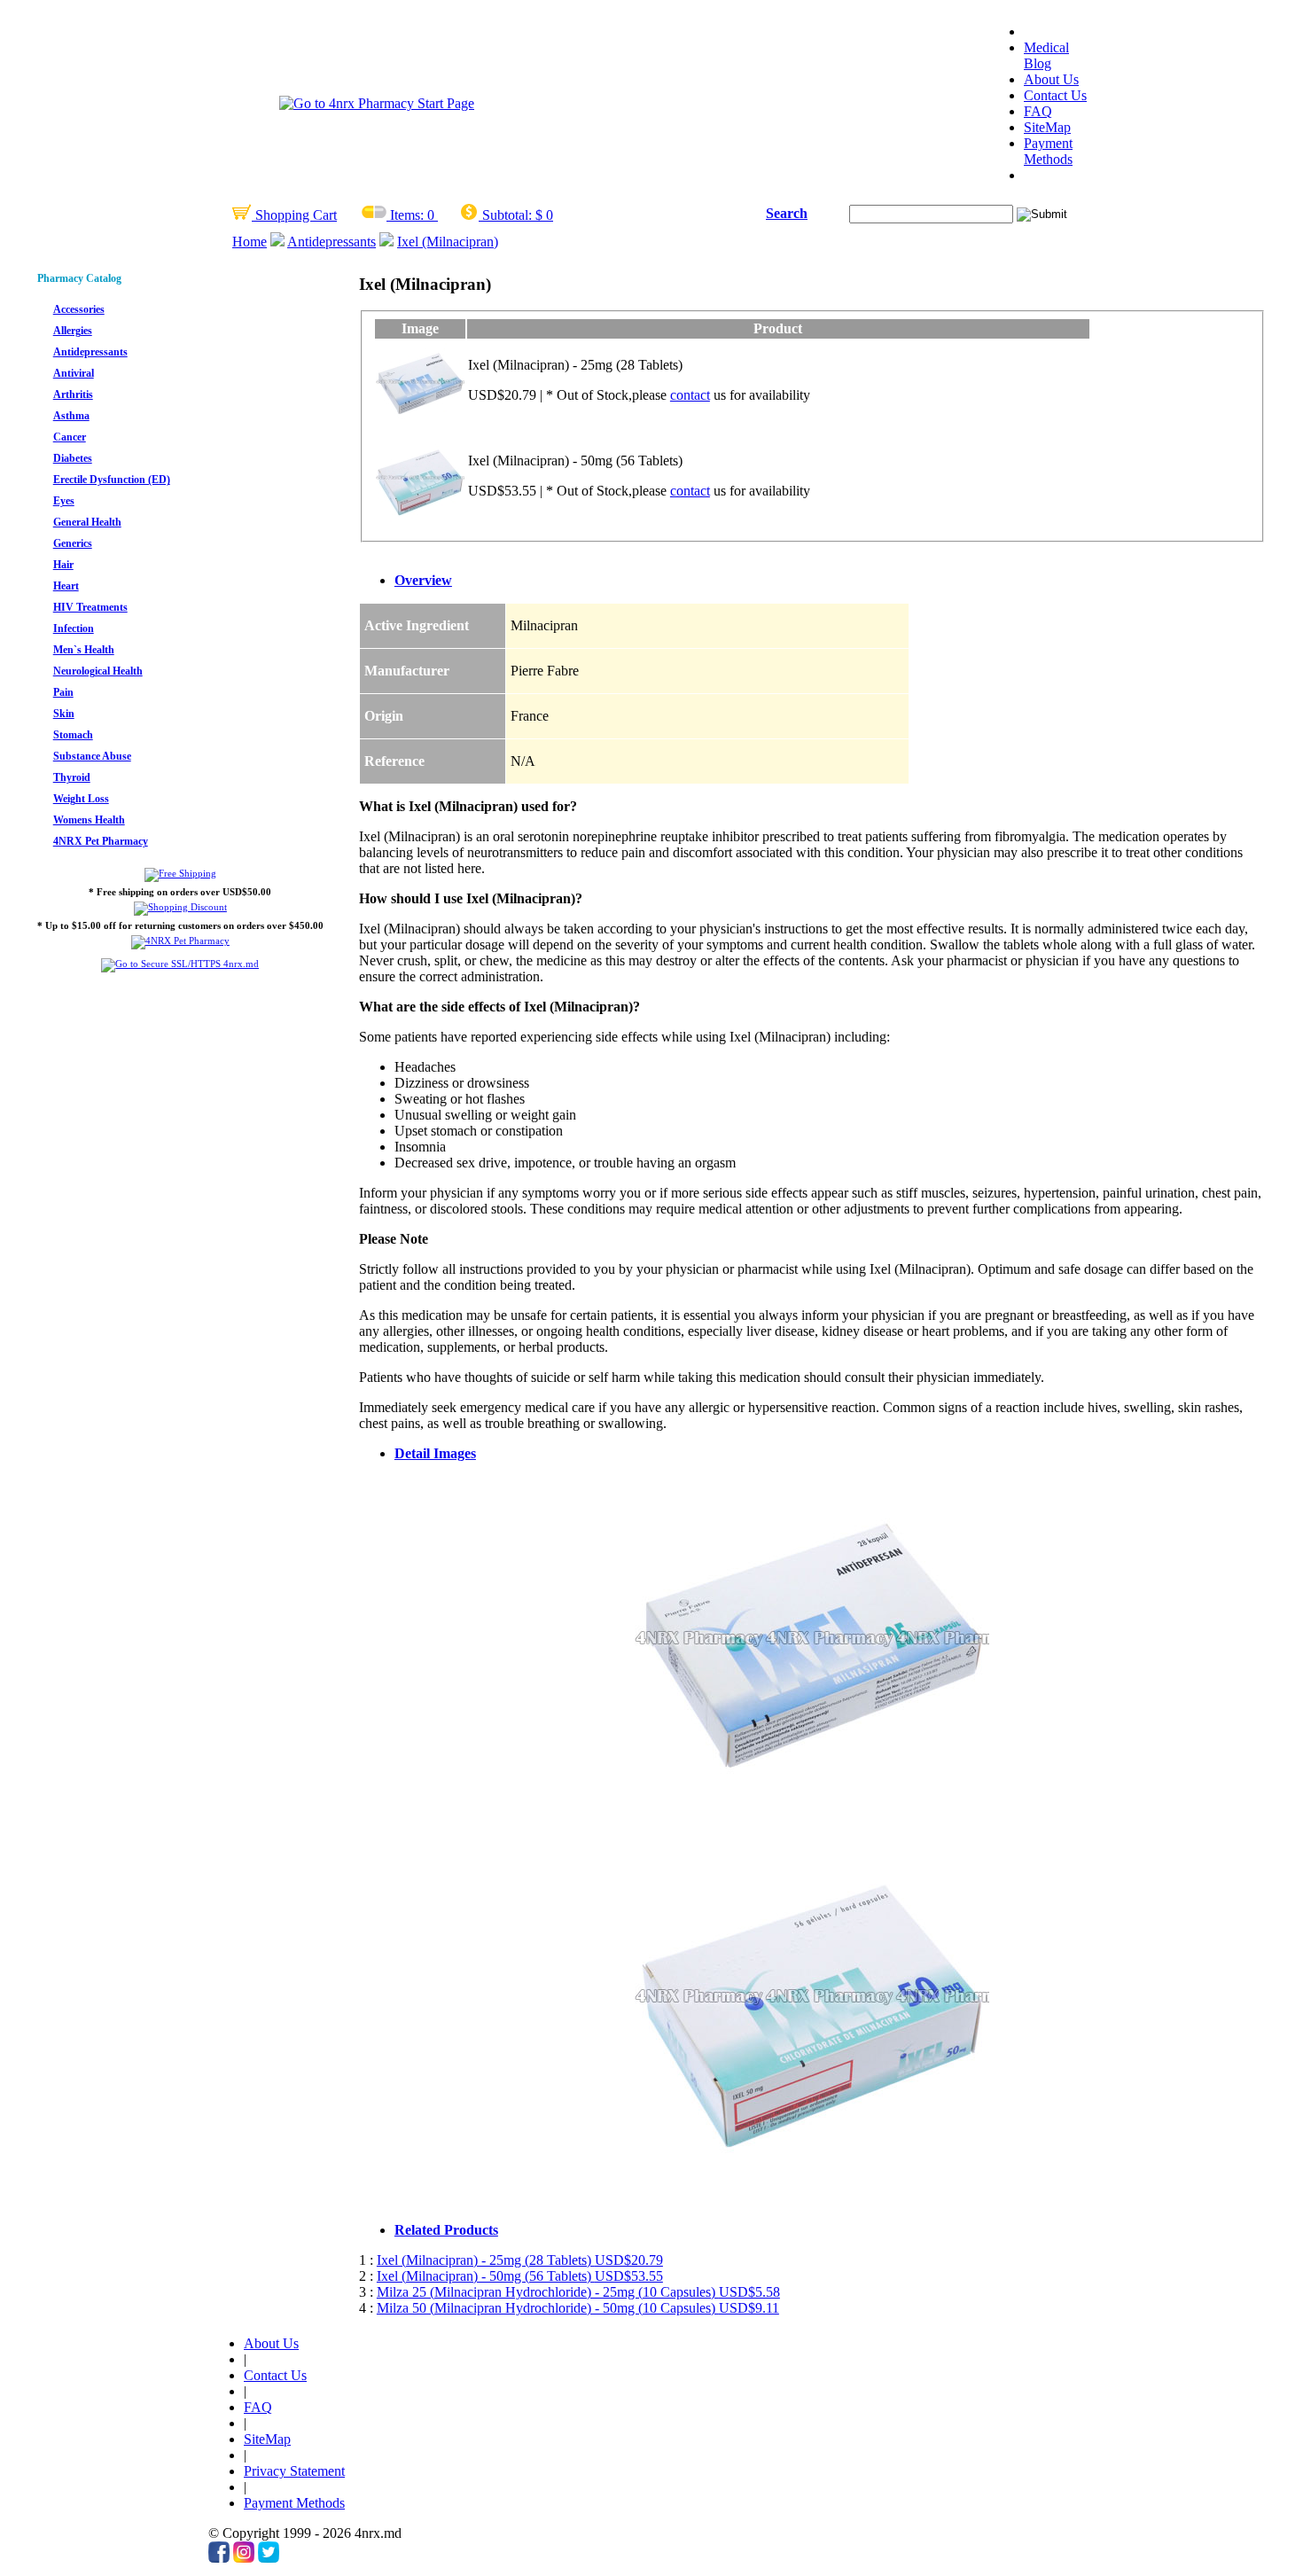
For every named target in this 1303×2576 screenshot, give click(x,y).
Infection (74, 628)
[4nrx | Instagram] (244, 2558)
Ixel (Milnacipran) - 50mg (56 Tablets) (520, 2276)
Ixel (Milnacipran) (448, 242)
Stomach (73, 735)
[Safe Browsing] (180, 964)
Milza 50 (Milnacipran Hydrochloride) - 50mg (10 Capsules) (578, 2308)
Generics (73, 543)
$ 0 (544, 215)
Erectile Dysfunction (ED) (112, 480)
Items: (407, 215)
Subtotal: (507, 215)
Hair (63, 565)
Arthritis (73, 394)
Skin (64, 714)
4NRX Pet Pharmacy (101, 841)
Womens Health (89, 820)
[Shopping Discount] (180, 907)
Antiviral (74, 373)
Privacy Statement (294, 2471)
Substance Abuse (92, 756)
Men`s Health (84, 650)
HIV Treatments (90, 607)
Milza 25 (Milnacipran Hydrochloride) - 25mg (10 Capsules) (578, 2292)
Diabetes (73, 458)
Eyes (64, 501)
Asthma (71, 416)
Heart (66, 586)
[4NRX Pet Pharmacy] (180, 941)
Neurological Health (98, 671)
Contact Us (1055, 95)
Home (250, 242)
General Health (87, 522)
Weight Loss (81, 799)
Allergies (73, 331)
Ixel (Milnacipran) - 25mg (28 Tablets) (520, 2260)
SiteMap (1047, 127)
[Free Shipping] (180, 873)
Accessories (79, 309)
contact (690, 395)
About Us (1051, 79)
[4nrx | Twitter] (269, 2558)
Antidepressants (332, 242)
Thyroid (72, 777)
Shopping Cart (294, 215)
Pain (63, 692)
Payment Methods (1048, 151)
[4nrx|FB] (219, 2558)
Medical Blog (1046, 55)
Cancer (70, 437)
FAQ (1038, 111)
